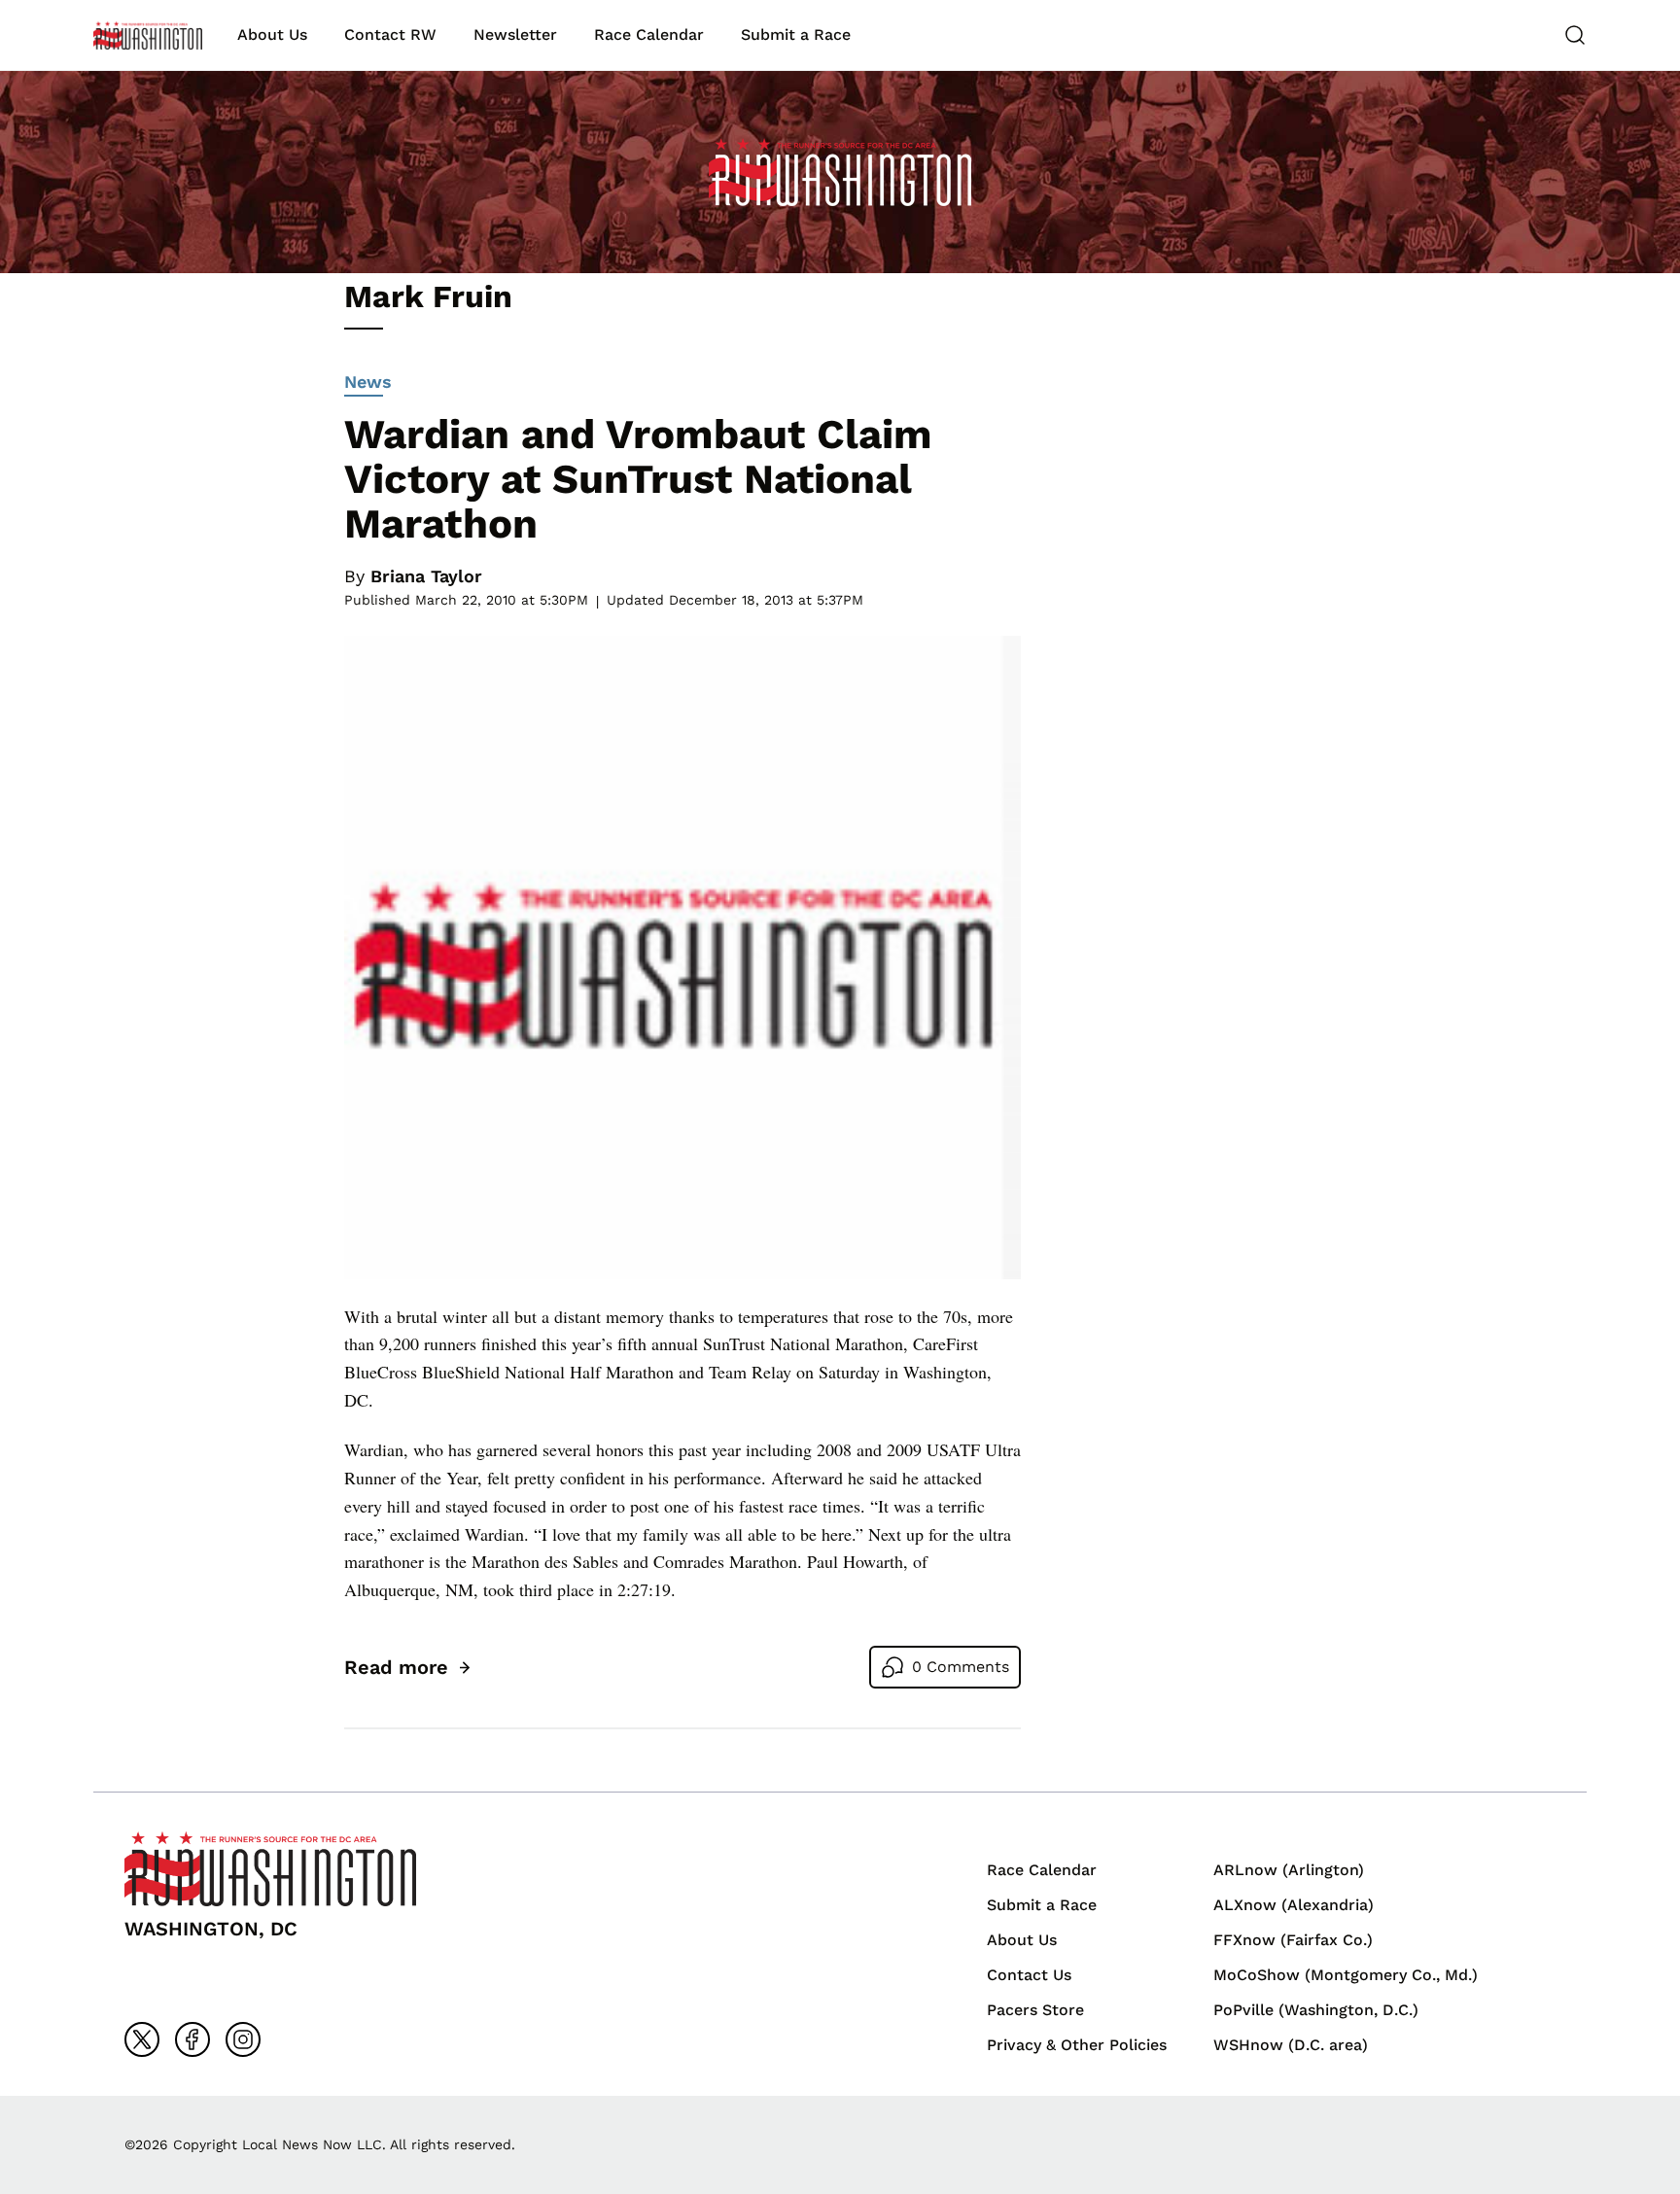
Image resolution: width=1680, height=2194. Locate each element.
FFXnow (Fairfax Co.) (1293, 1940)
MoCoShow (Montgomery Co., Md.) (1346, 1975)
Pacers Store (1035, 2010)
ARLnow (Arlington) (1289, 1870)
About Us (272, 35)
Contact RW (390, 35)
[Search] (1575, 35)
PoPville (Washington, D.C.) (1316, 2010)
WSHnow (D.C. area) (1291, 2045)
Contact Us (1029, 1975)
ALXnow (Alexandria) (1294, 1905)
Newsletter (515, 35)
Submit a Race (796, 35)
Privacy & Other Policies (1077, 2045)
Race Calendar (649, 35)
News (368, 382)
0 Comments (961, 1667)
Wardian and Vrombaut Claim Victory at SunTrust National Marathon (638, 479)
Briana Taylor (426, 576)
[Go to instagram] (243, 2039)
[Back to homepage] (148, 35)
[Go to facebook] (192, 2039)
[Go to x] (142, 2039)
